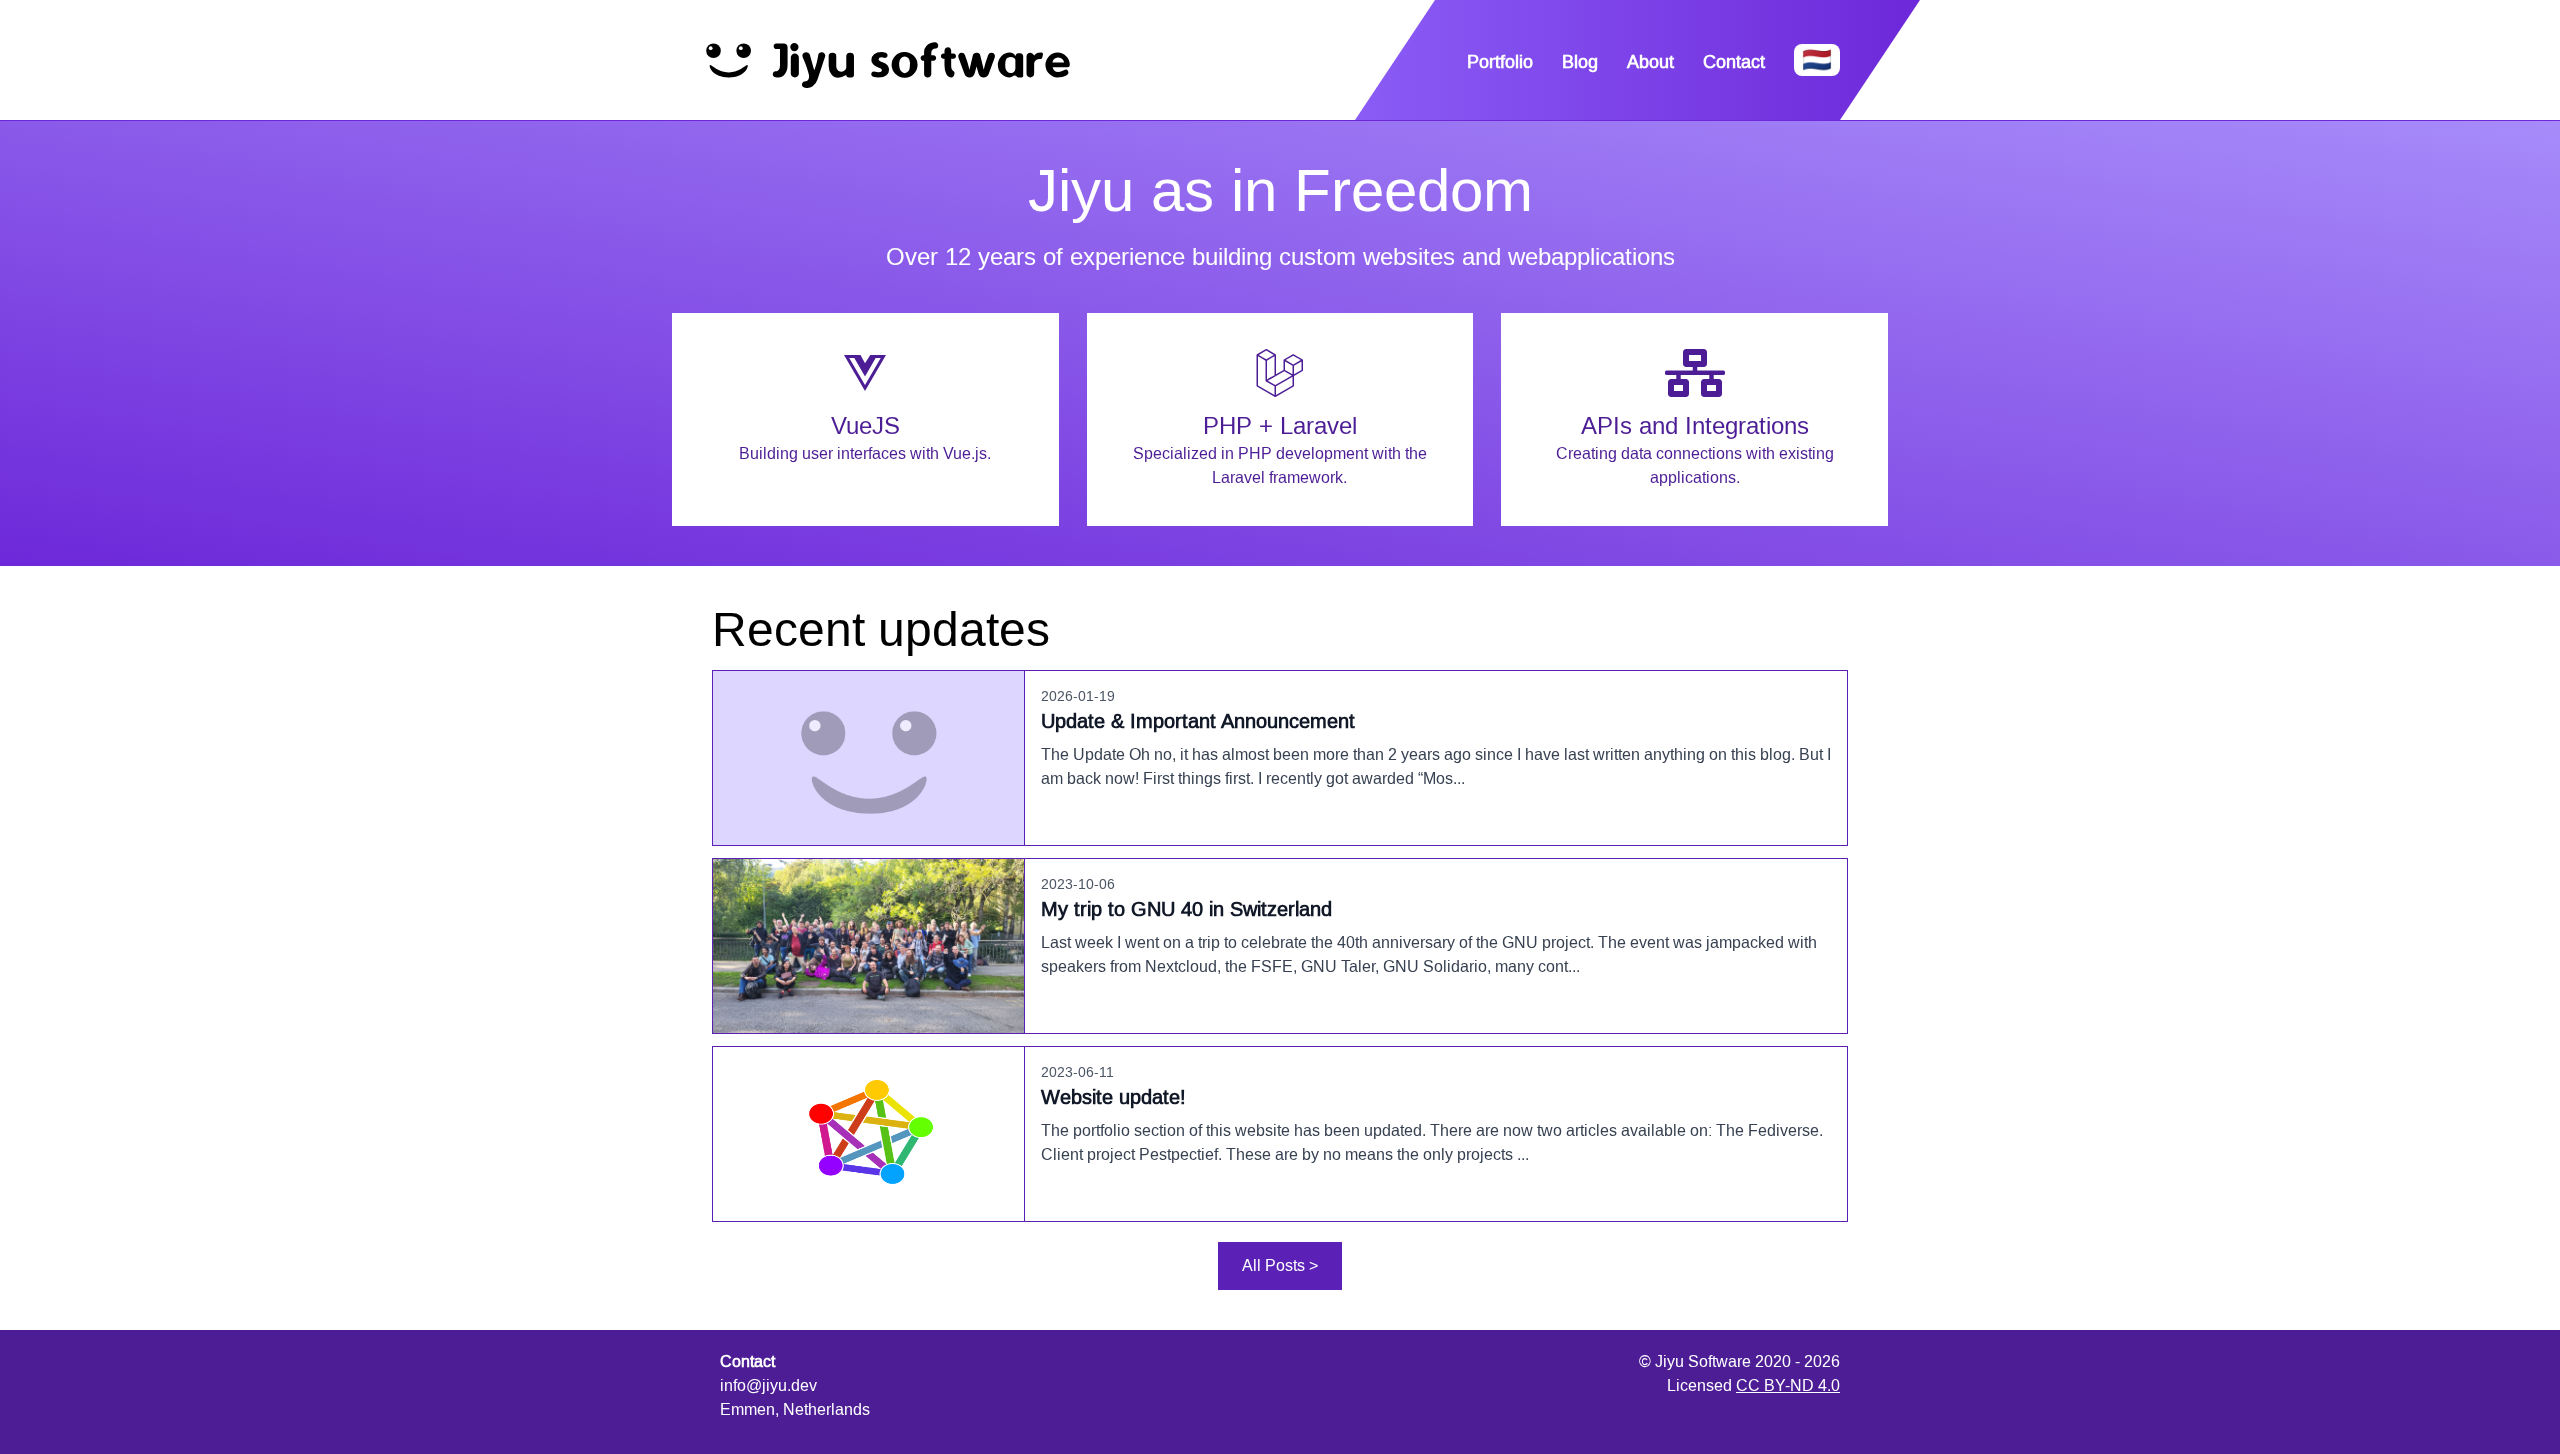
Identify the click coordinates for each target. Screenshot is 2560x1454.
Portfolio (1500, 62)
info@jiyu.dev (768, 1385)
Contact (1734, 62)
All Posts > (1280, 1265)
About (1650, 62)
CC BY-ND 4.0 (1788, 1385)
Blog (1580, 62)
